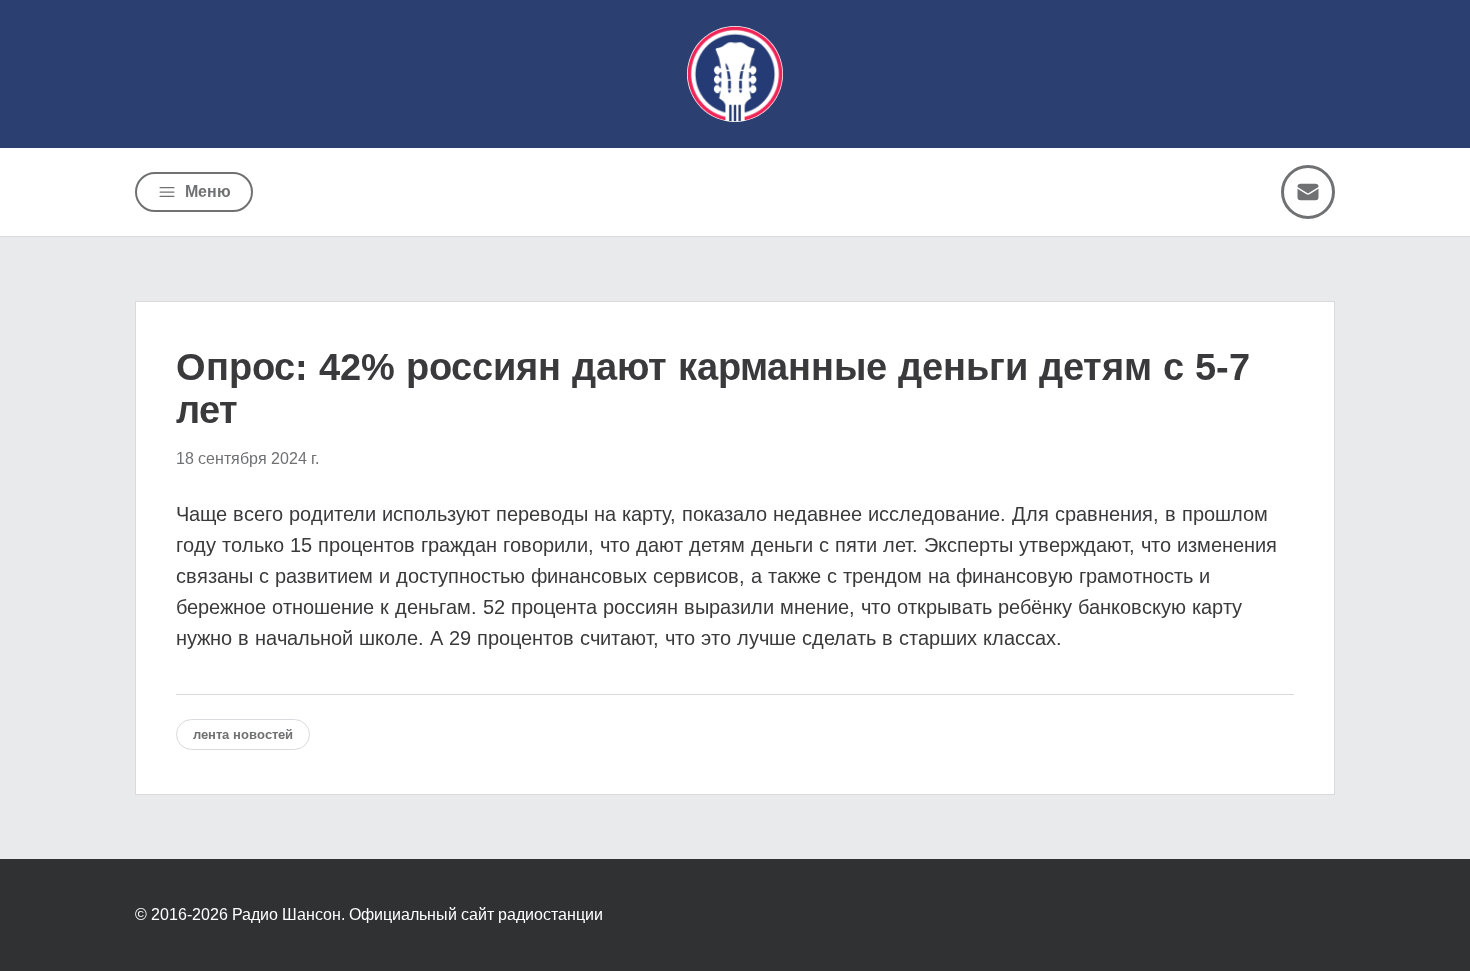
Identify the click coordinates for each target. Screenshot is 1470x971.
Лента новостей (243, 734)
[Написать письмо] (1308, 192)
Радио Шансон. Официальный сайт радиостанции (417, 914)
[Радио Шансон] (735, 74)
